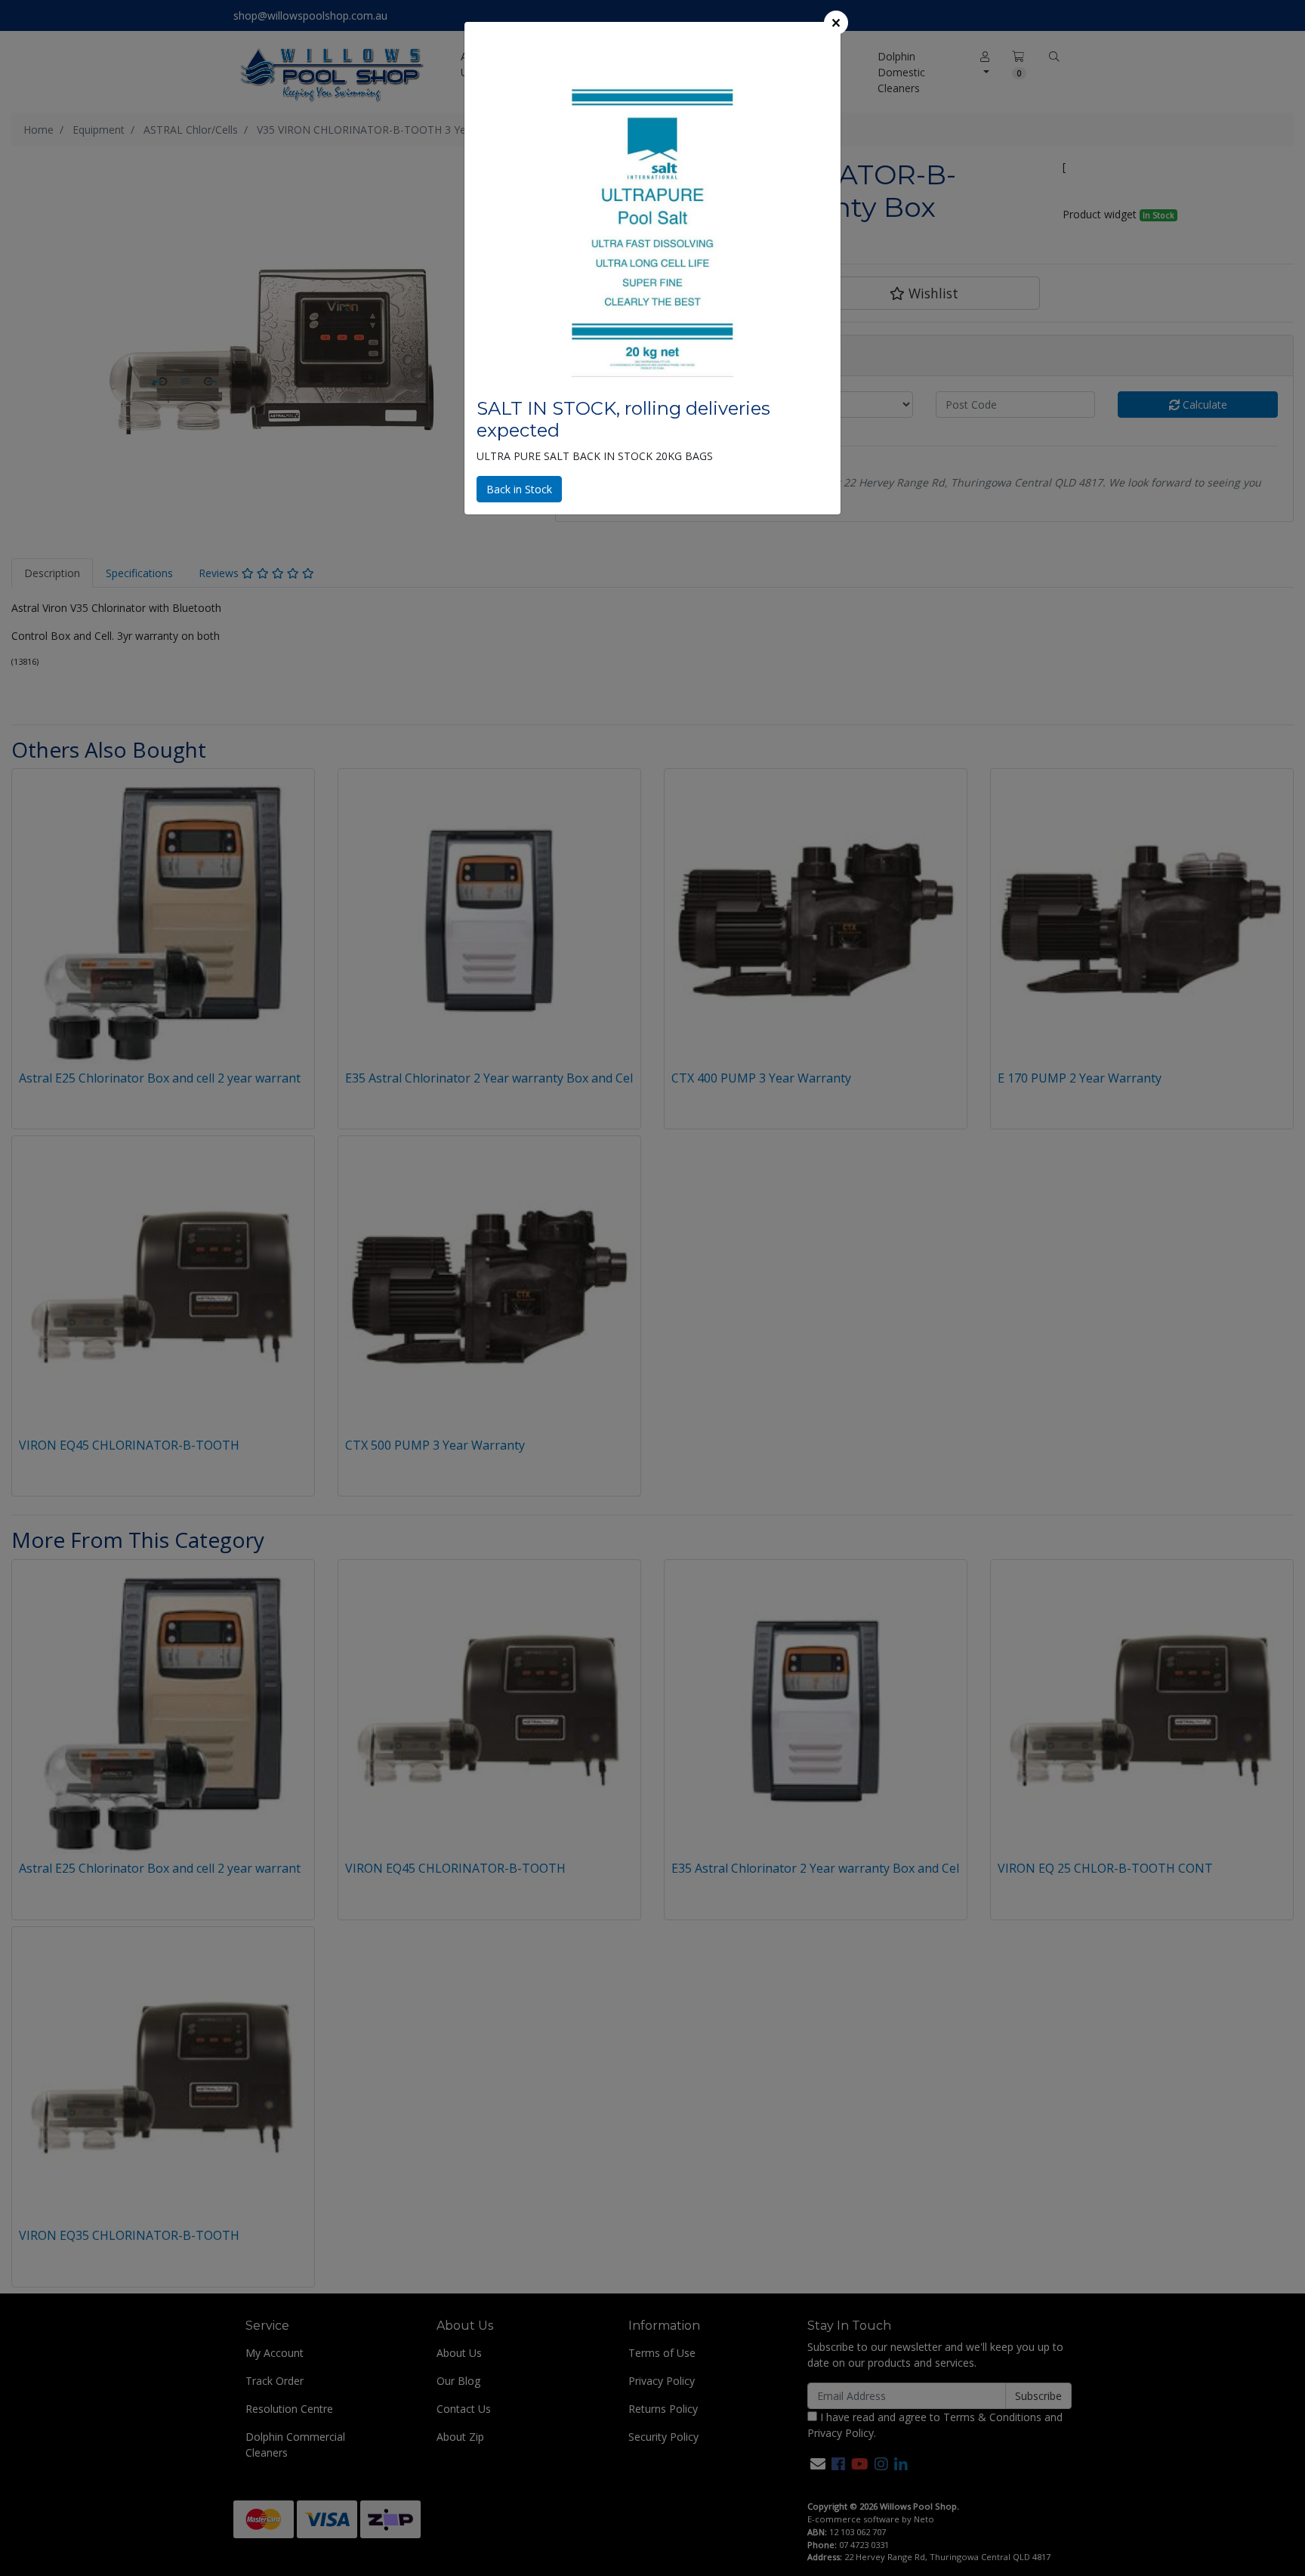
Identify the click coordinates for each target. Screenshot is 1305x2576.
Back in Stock (519, 489)
